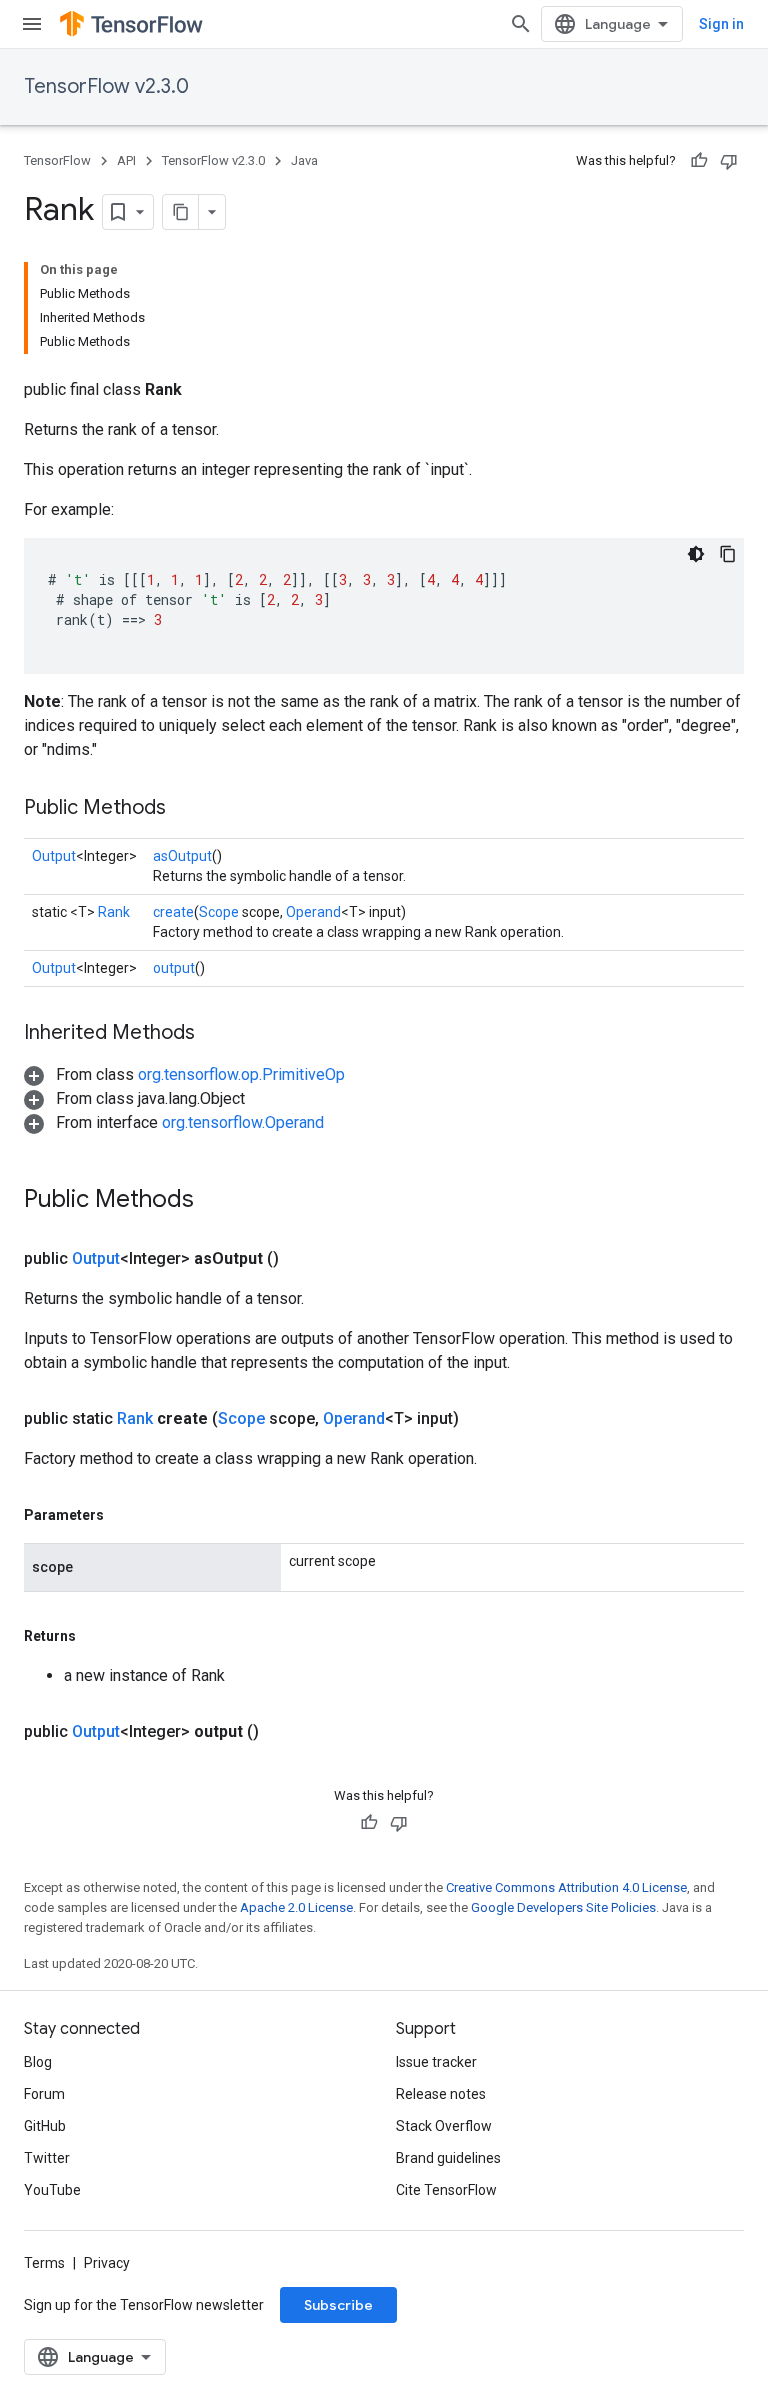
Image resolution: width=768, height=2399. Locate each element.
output (174, 968)
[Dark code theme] (696, 554)
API (126, 160)
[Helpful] (699, 161)
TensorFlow (57, 160)
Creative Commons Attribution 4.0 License (566, 1887)
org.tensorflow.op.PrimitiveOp (241, 1074)
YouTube (52, 2190)
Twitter (47, 2158)
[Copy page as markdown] (181, 212)
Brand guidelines (448, 2158)
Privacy (107, 2263)
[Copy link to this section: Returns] (96, 1636)
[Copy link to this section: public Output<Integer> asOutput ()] (303, 1259)
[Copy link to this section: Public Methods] (186, 809)
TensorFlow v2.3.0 (106, 86)
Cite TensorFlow (446, 2190)
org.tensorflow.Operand (243, 1122)
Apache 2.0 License (296, 1907)
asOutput (182, 856)
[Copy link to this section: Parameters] (124, 1515)
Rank (114, 912)
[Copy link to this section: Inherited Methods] (215, 1034)
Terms (44, 2263)
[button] (184, 1074)
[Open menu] (32, 24)
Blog (38, 2062)
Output (54, 856)
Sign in (721, 24)
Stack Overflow (444, 2126)
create (173, 912)
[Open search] (521, 24)
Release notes (441, 2094)
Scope (219, 912)
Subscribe (338, 2305)
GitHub (45, 2126)
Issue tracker (436, 2062)
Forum (44, 2094)
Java (304, 160)
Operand (313, 912)
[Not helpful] (729, 161)
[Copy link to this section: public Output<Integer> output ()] (283, 1732)
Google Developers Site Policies (563, 1907)
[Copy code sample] (728, 554)
